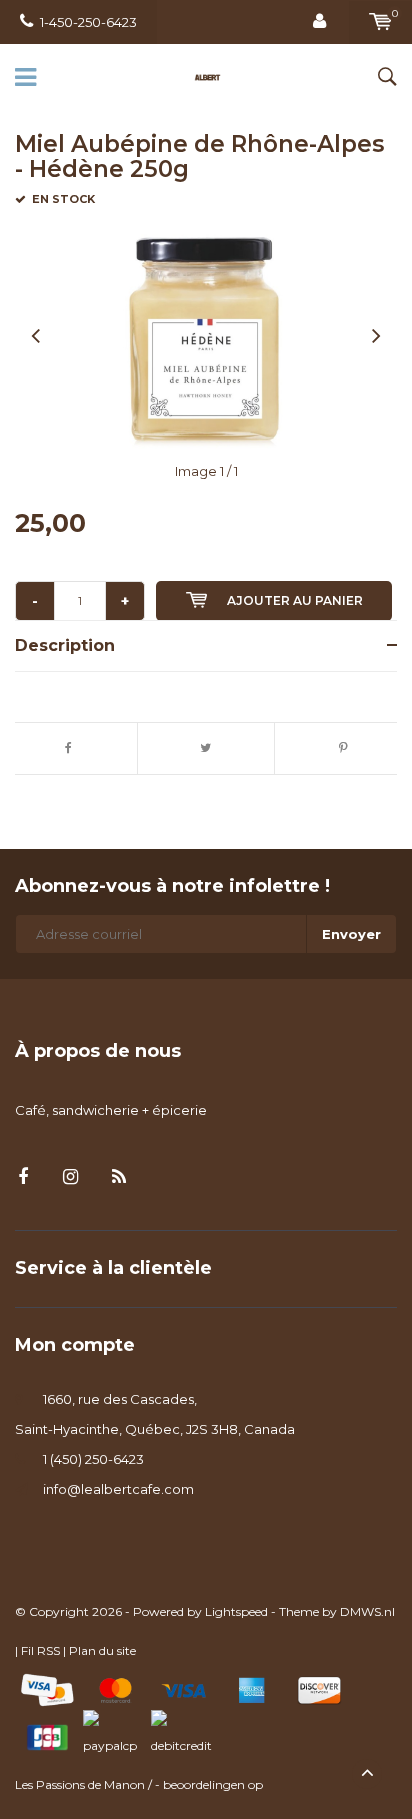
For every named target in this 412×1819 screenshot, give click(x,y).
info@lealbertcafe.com (118, 1489)
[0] (380, 22)
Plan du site (102, 1650)
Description (65, 645)
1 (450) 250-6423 (93, 1459)
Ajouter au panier (295, 600)
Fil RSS (40, 1650)
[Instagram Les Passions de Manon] (70, 1177)
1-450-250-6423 (88, 22)
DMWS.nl (367, 1611)
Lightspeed (236, 1611)
